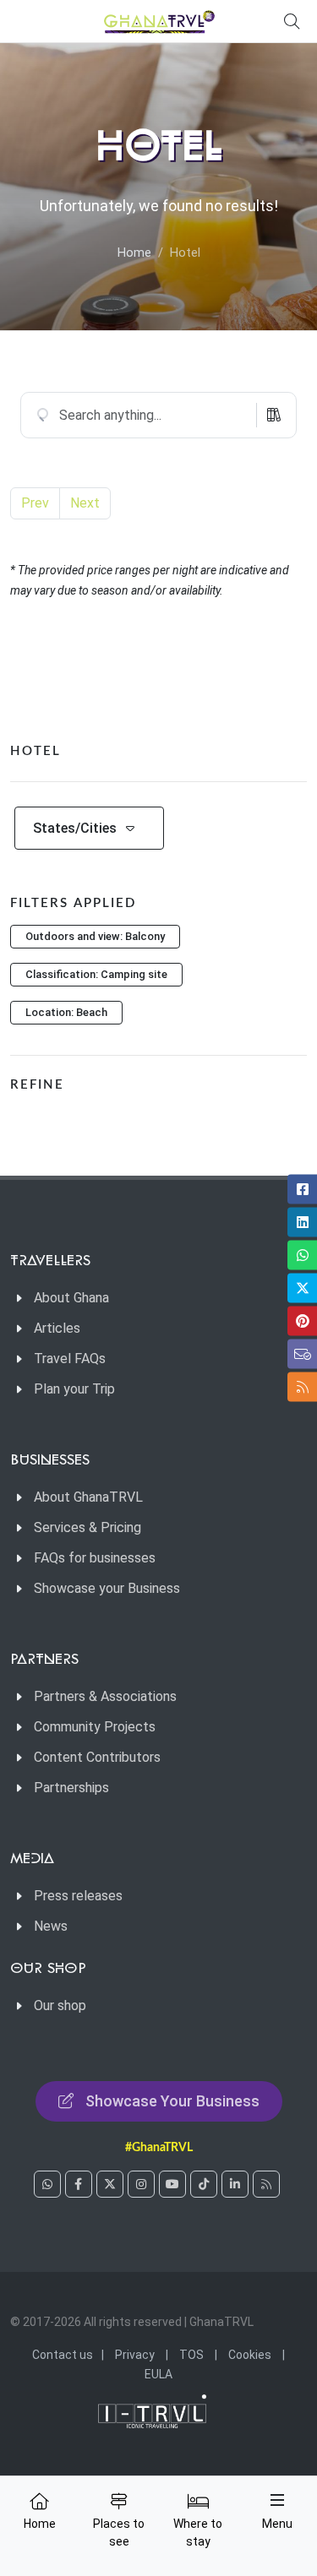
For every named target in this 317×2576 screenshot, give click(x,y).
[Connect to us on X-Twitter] (110, 2184)
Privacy (135, 2355)
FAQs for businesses (95, 1558)
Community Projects (95, 1727)
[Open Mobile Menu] (277, 2500)
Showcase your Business (107, 1588)
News (51, 1926)
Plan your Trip (74, 1389)
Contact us (63, 2355)
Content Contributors (97, 1757)
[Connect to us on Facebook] (79, 2184)
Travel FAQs (70, 1359)
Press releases (78, 1896)
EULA (158, 2374)
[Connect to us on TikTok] (204, 2184)
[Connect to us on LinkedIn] (235, 2184)
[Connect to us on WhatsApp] (47, 2184)
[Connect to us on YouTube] (172, 2184)
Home (134, 253)
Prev (35, 503)
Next (85, 503)
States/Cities (75, 828)
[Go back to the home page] (159, 21)
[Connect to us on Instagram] (141, 2184)
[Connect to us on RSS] (266, 2184)
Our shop (60, 2005)
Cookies (250, 2355)
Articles (57, 1328)
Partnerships (71, 1788)
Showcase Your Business (172, 2101)
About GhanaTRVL (88, 1497)
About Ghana (71, 1298)
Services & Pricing (87, 1527)
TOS (191, 2355)
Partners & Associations (105, 1696)
